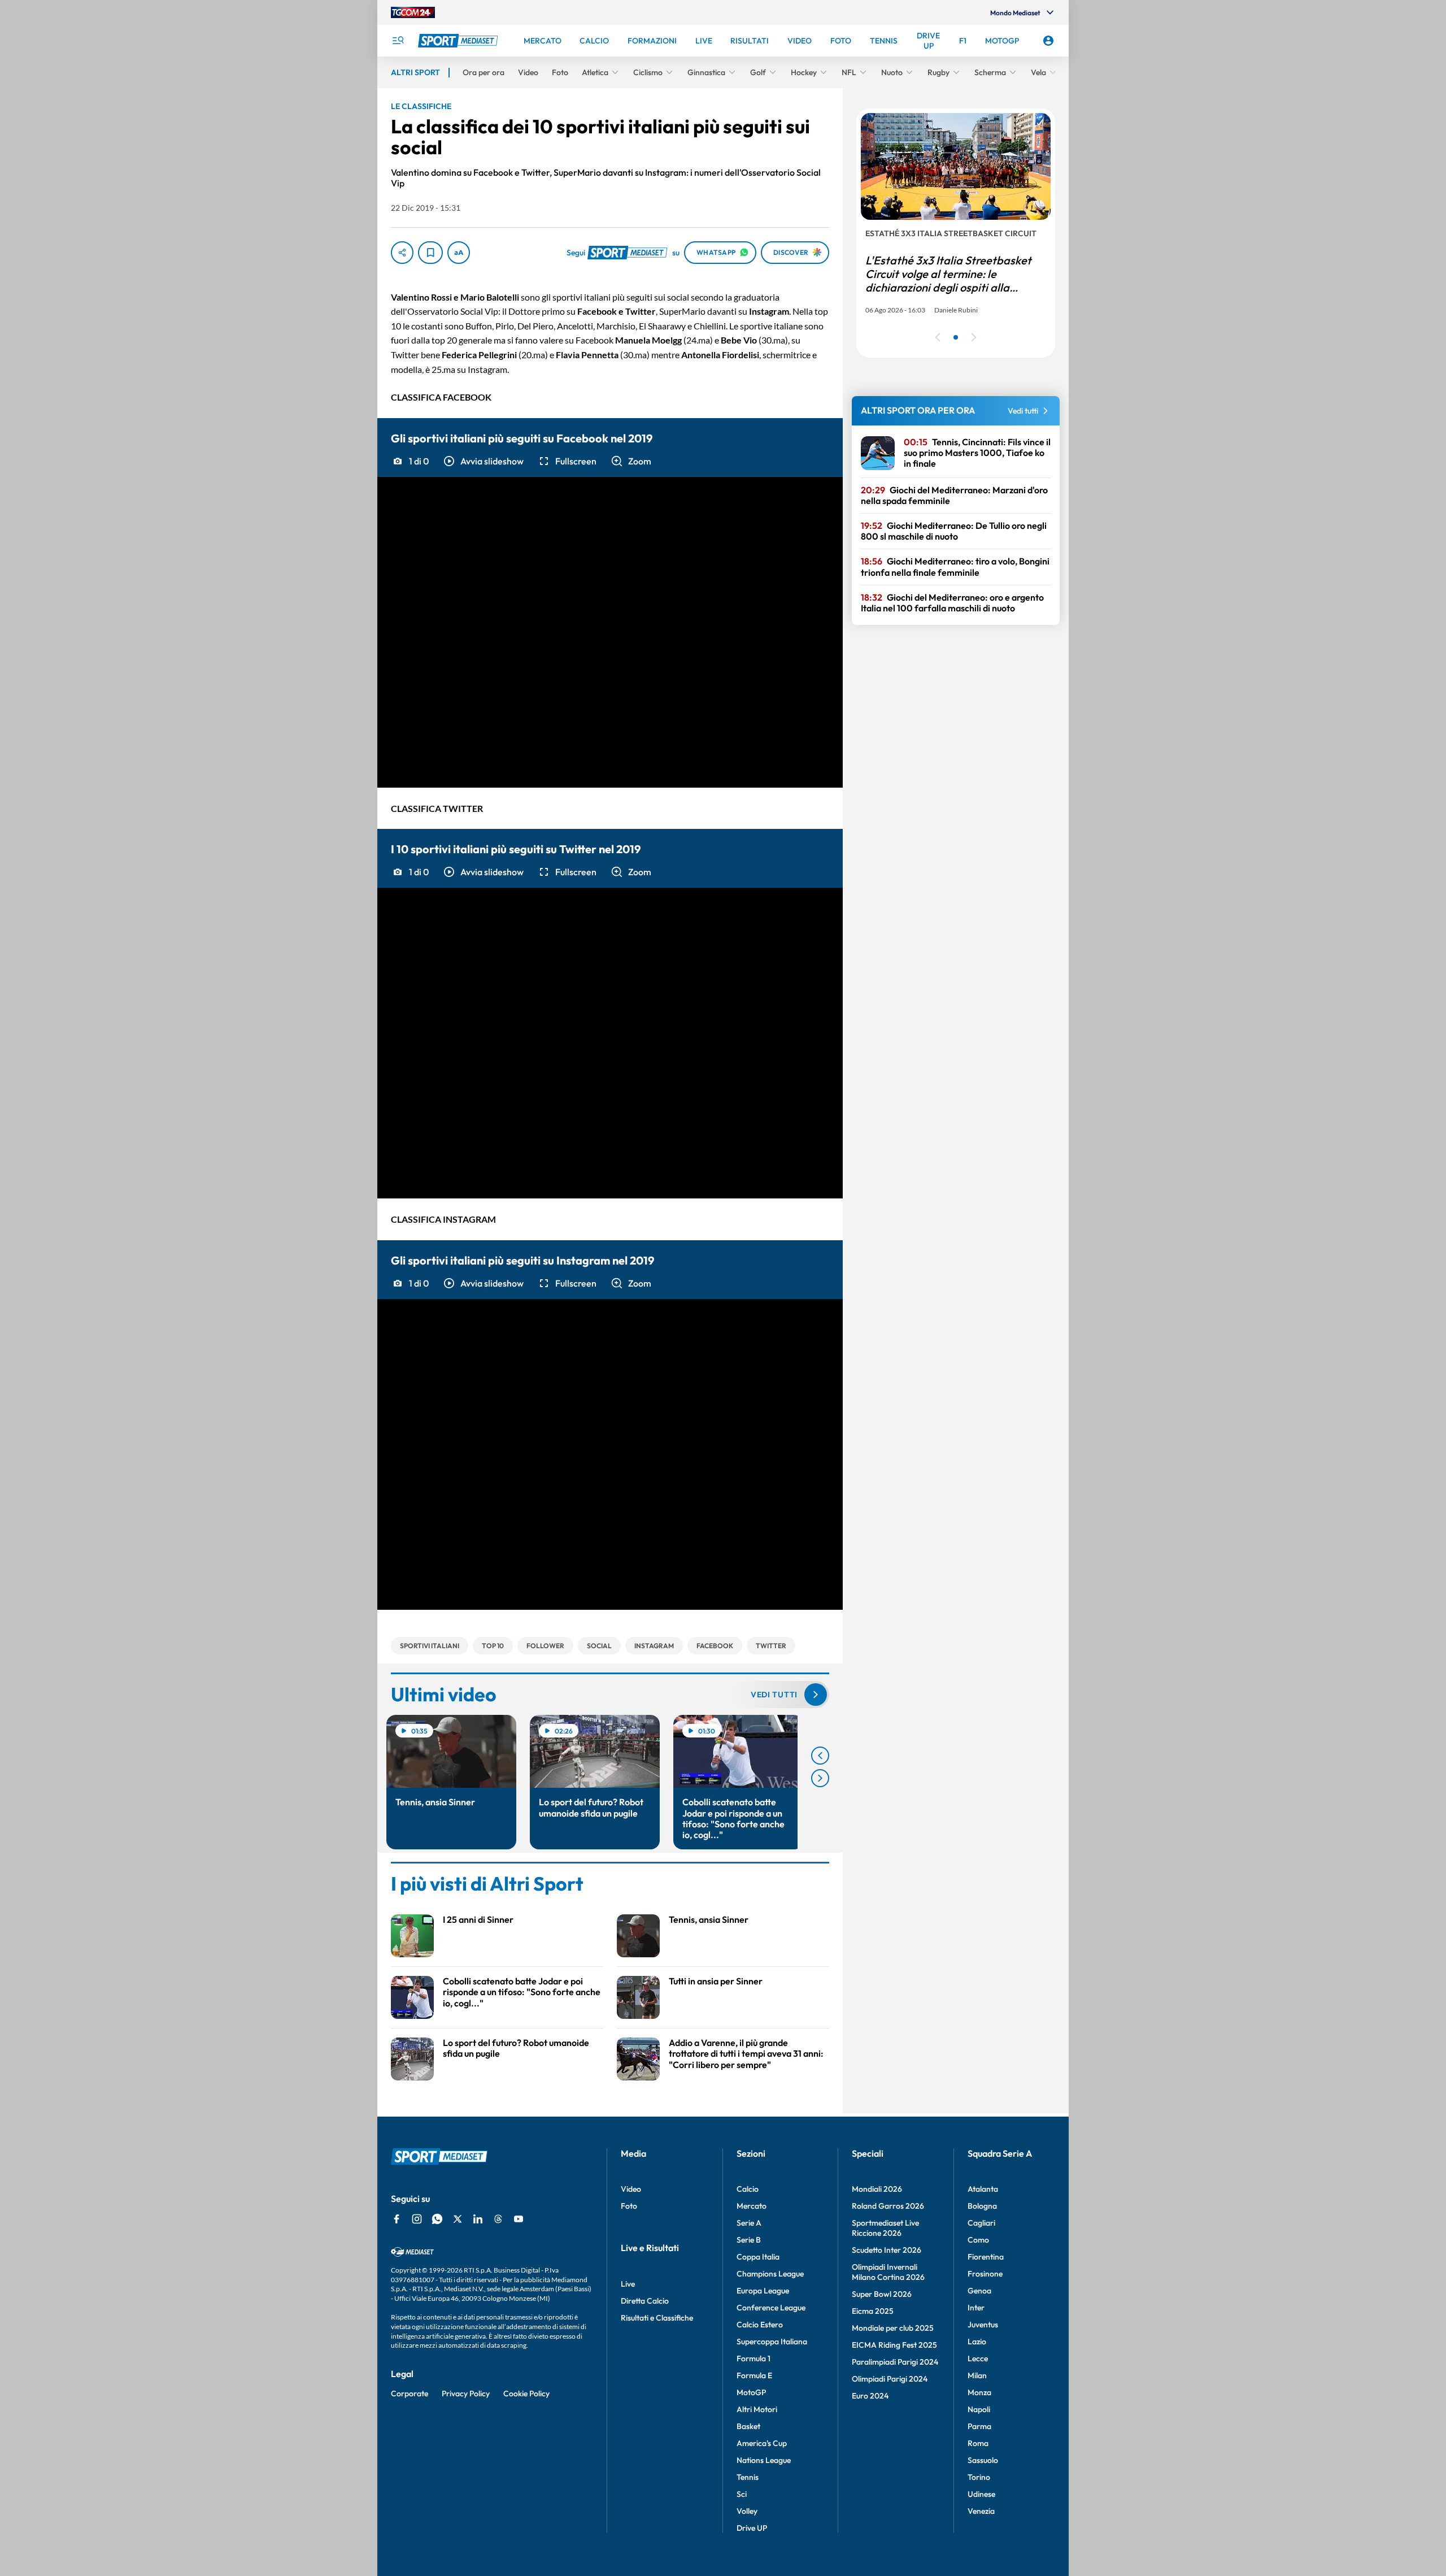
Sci (742, 2494)
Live (628, 2284)
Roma (978, 2443)
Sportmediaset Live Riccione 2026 (885, 2228)
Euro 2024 (870, 2396)
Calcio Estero (760, 2325)
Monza (979, 2392)
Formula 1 (754, 2358)
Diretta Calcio (645, 2301)
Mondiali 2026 (877, 2189)
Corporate (410, 2393)
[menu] (398, 41)
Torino (979, 2477)
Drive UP (752, 2528)
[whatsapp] (437, 2219)
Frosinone (985, 2274)
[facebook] (397, 2219)
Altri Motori (757, 2409)
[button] (483, 461)
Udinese (981, 2494)
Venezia (981, 2511)
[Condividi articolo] (402, 253)
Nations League (764, 2460)
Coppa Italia (758, 2257)
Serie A (749, 2223)
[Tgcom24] (413, 12)
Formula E (754, 2375)
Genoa (979, 2291)
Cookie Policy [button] (526, 2393)
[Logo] (459, 41)
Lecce (978, 2358)
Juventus (983, 2325)
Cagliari (981, 2223)
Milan (977, 2375)
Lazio (977, 2342)
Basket (748, 2426)
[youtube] (519, 2219)
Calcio (748, 2189)
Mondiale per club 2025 (893, 2328)
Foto (629, 2206)
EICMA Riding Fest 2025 (894, 2345)
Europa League (763, 2291)
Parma (979, 2426)
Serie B (749, 2240)
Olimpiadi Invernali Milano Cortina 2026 (888, 2272)
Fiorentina (986, 2257)
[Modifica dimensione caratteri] (459, 253)
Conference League (771, 2308)
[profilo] (1048, 41)
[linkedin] (478, 2219)
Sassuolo (983, 2460)
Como (978, 2240)
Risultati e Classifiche (657, 2318)
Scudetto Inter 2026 (887, 2250)
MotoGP (751, 2392)
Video (631, 2189)
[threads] (498, 2219)
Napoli (979, 2409)
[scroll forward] (820, 1778)
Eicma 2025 (873, 2311)
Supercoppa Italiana (772, 2342)
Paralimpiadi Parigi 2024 (895, 2362)
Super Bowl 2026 (882, 2294)
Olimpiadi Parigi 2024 (890, 2379)
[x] (458, 2219)
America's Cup (762, 2443)
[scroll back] (820, 1756)
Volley (747, 2511)
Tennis (748, 2477)
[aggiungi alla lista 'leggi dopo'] (430, 253)
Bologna (982, 2206)
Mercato (752, 2206)
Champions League (770, 2274)
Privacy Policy (466, 2393)
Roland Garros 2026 (888, 2206)
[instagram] (417, 2219)
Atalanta (983, 2189)
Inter (976, 2308)
